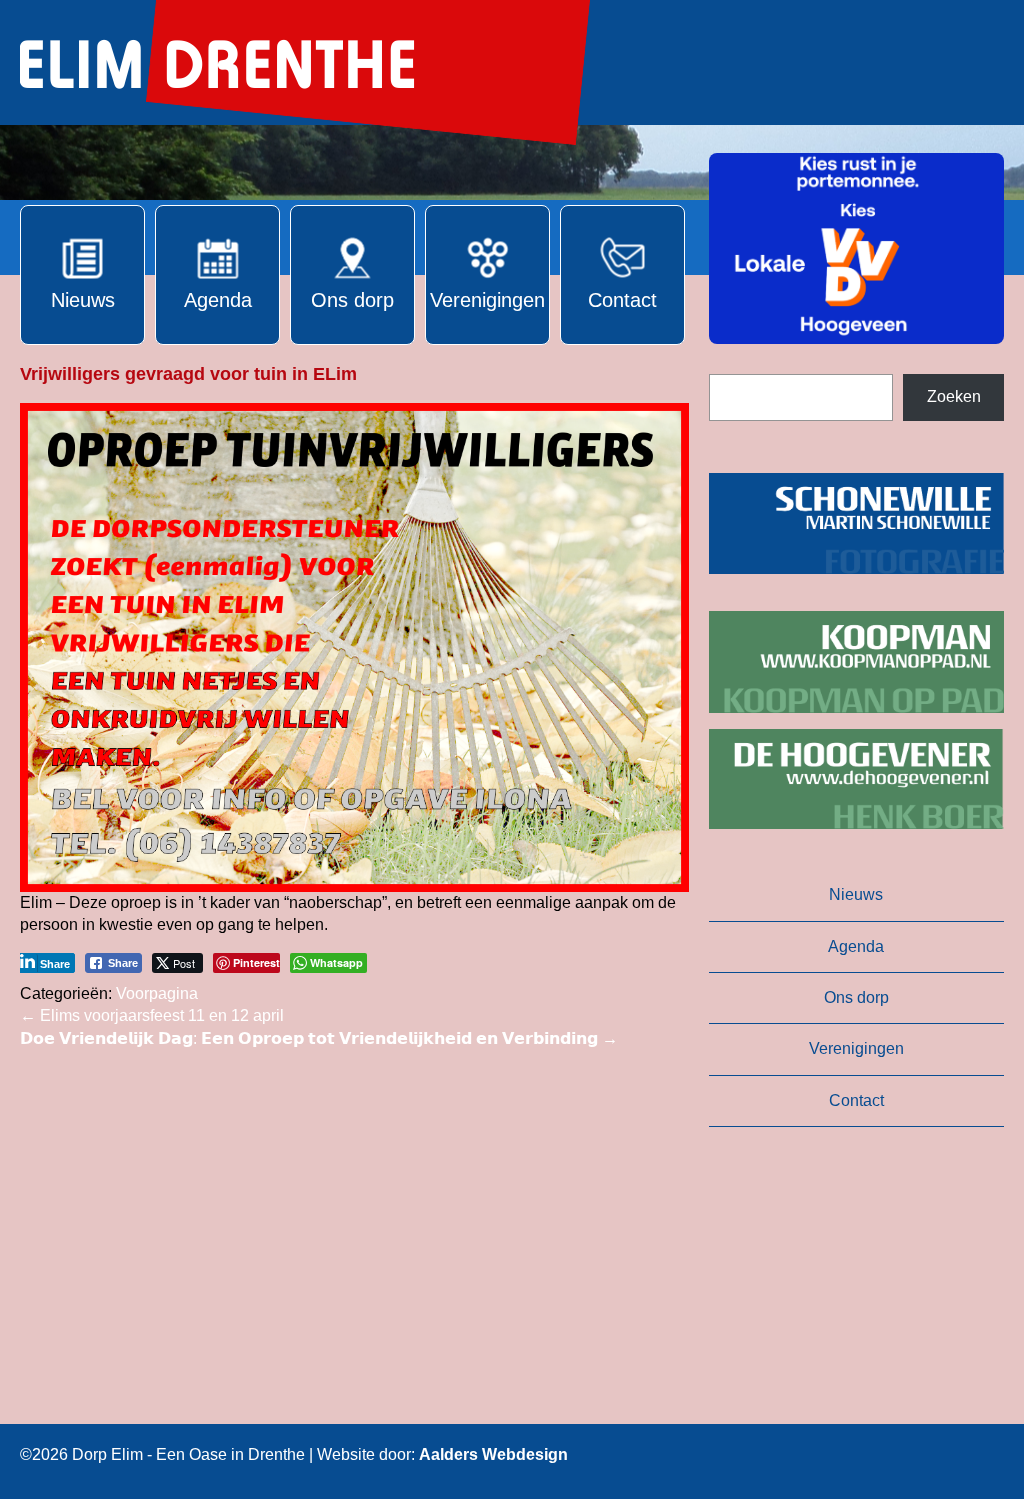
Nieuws (856, 894)
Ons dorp (856, 997)
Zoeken (954, 396)
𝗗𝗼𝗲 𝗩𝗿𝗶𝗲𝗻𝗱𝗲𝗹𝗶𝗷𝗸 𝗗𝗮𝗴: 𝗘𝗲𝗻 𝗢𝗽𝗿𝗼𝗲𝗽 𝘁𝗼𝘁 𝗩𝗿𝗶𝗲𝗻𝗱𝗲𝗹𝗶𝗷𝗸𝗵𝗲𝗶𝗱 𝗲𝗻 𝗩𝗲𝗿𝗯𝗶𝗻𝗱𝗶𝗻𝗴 (319, 1038)
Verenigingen (856, 1048)
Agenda (856, 946)
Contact (856, 1100)
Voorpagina (157, 993)
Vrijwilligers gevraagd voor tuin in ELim (188, 374)
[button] (856, 248)
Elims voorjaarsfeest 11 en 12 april (152, 1015)
